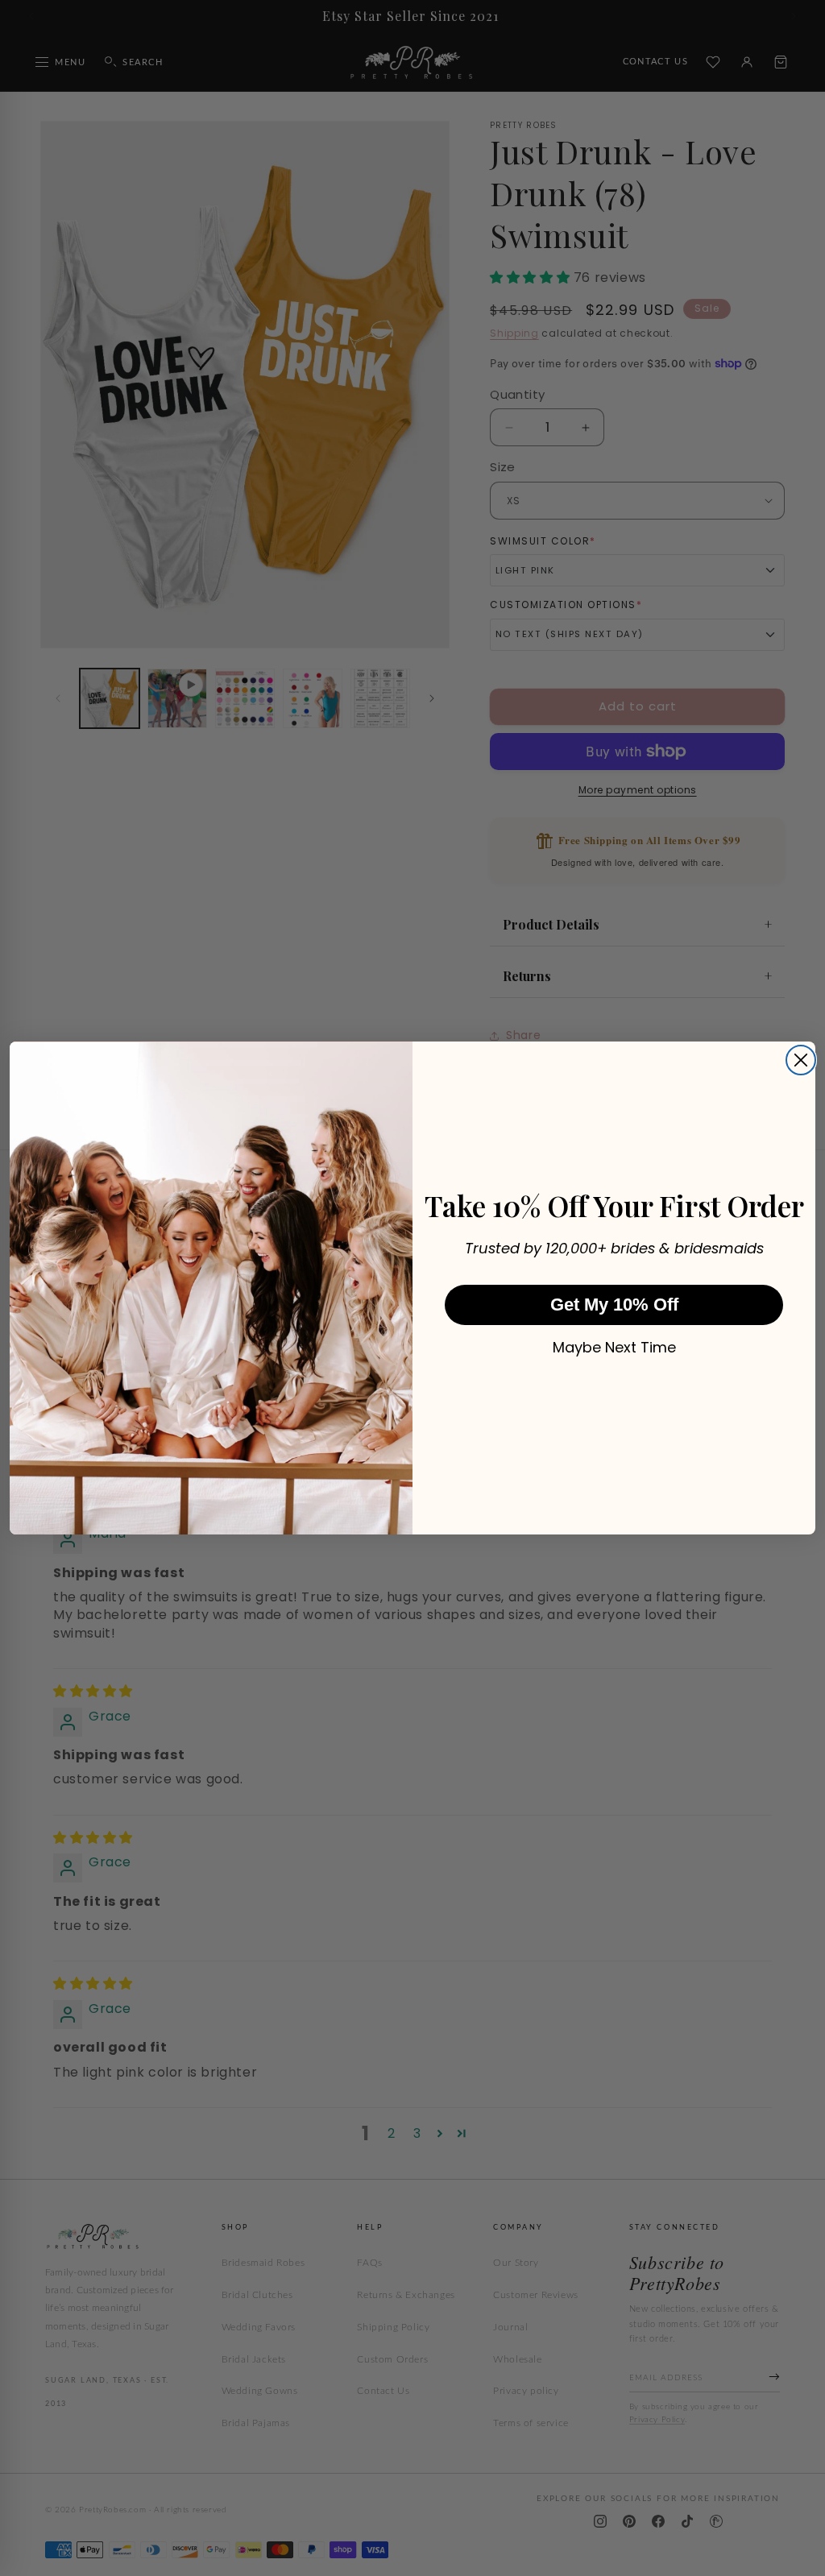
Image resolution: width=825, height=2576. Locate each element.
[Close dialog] (801, 1060)
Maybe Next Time (614, 1348)
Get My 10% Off (614, 1305)
